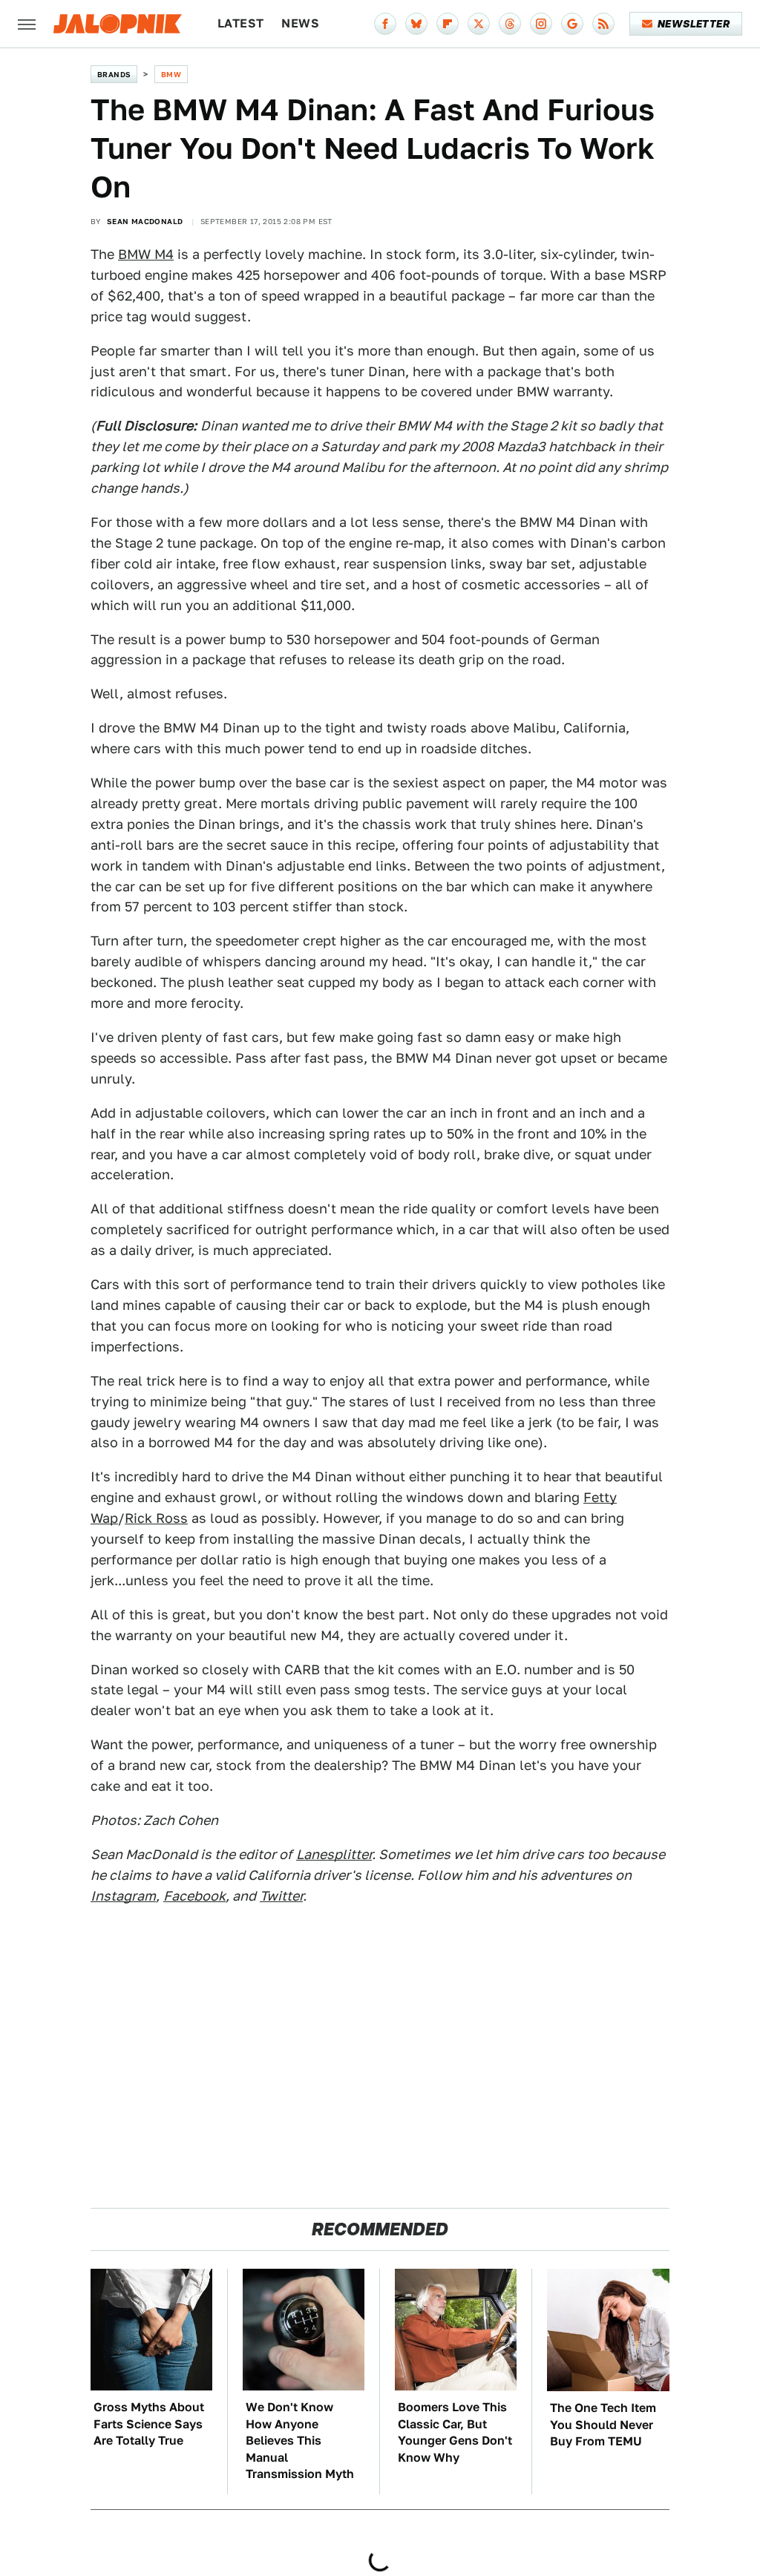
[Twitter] (479, 24)
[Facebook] (385, 24)
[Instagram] (541, 24)
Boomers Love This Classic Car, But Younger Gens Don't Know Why (455, 2432)
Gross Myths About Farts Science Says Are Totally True (149, 2424)
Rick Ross (156, 1518)
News (300, 23)
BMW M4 (146, 254)
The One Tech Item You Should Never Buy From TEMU (603, 2425)
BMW (171, 74)
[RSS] (603, 24)
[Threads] (510, 24)
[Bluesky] (416, 24)
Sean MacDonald (145, 221)
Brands (114, 74)
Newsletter (694, 24)
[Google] (572, 24)
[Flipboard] (448, 24)
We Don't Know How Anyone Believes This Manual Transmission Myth (300, 2441)
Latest (240, 23)
